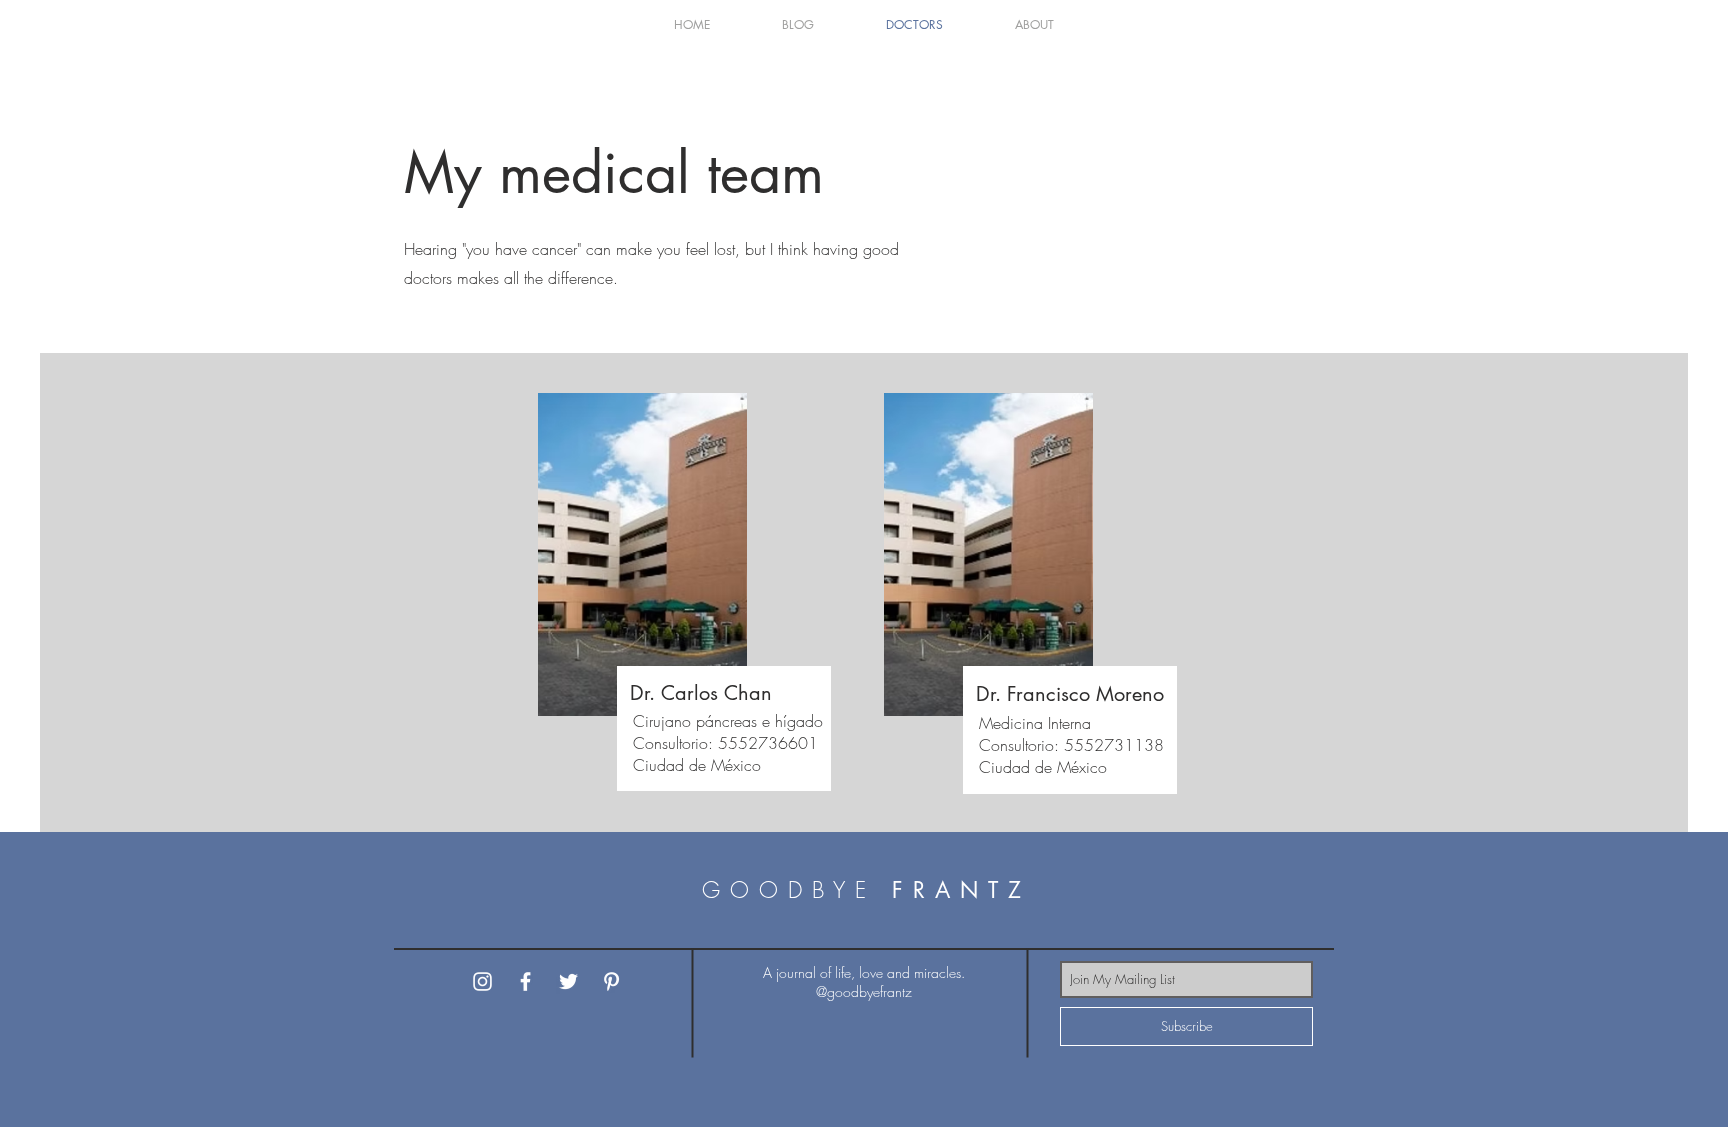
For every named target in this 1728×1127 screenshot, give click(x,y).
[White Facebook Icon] (525, 981)
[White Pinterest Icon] (611, 981)
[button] (798, 24)
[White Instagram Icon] (482, 981)
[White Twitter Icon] (568, 981)
